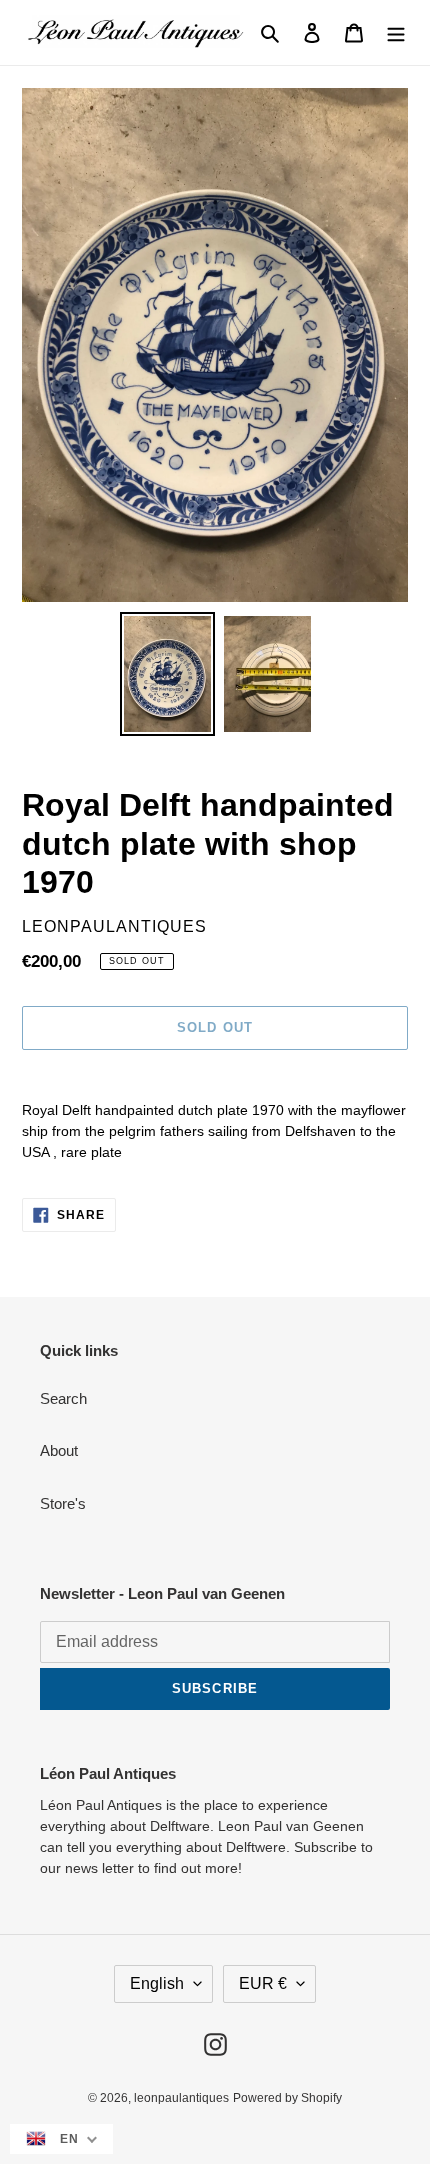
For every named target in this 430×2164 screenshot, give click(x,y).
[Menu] (396, 32)
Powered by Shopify (287, 2098)
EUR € (263, 1983)
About (59, 1450)
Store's (63, 1503)
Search (63, 1398)
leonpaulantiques (181, 2098)
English (157, 1983)
